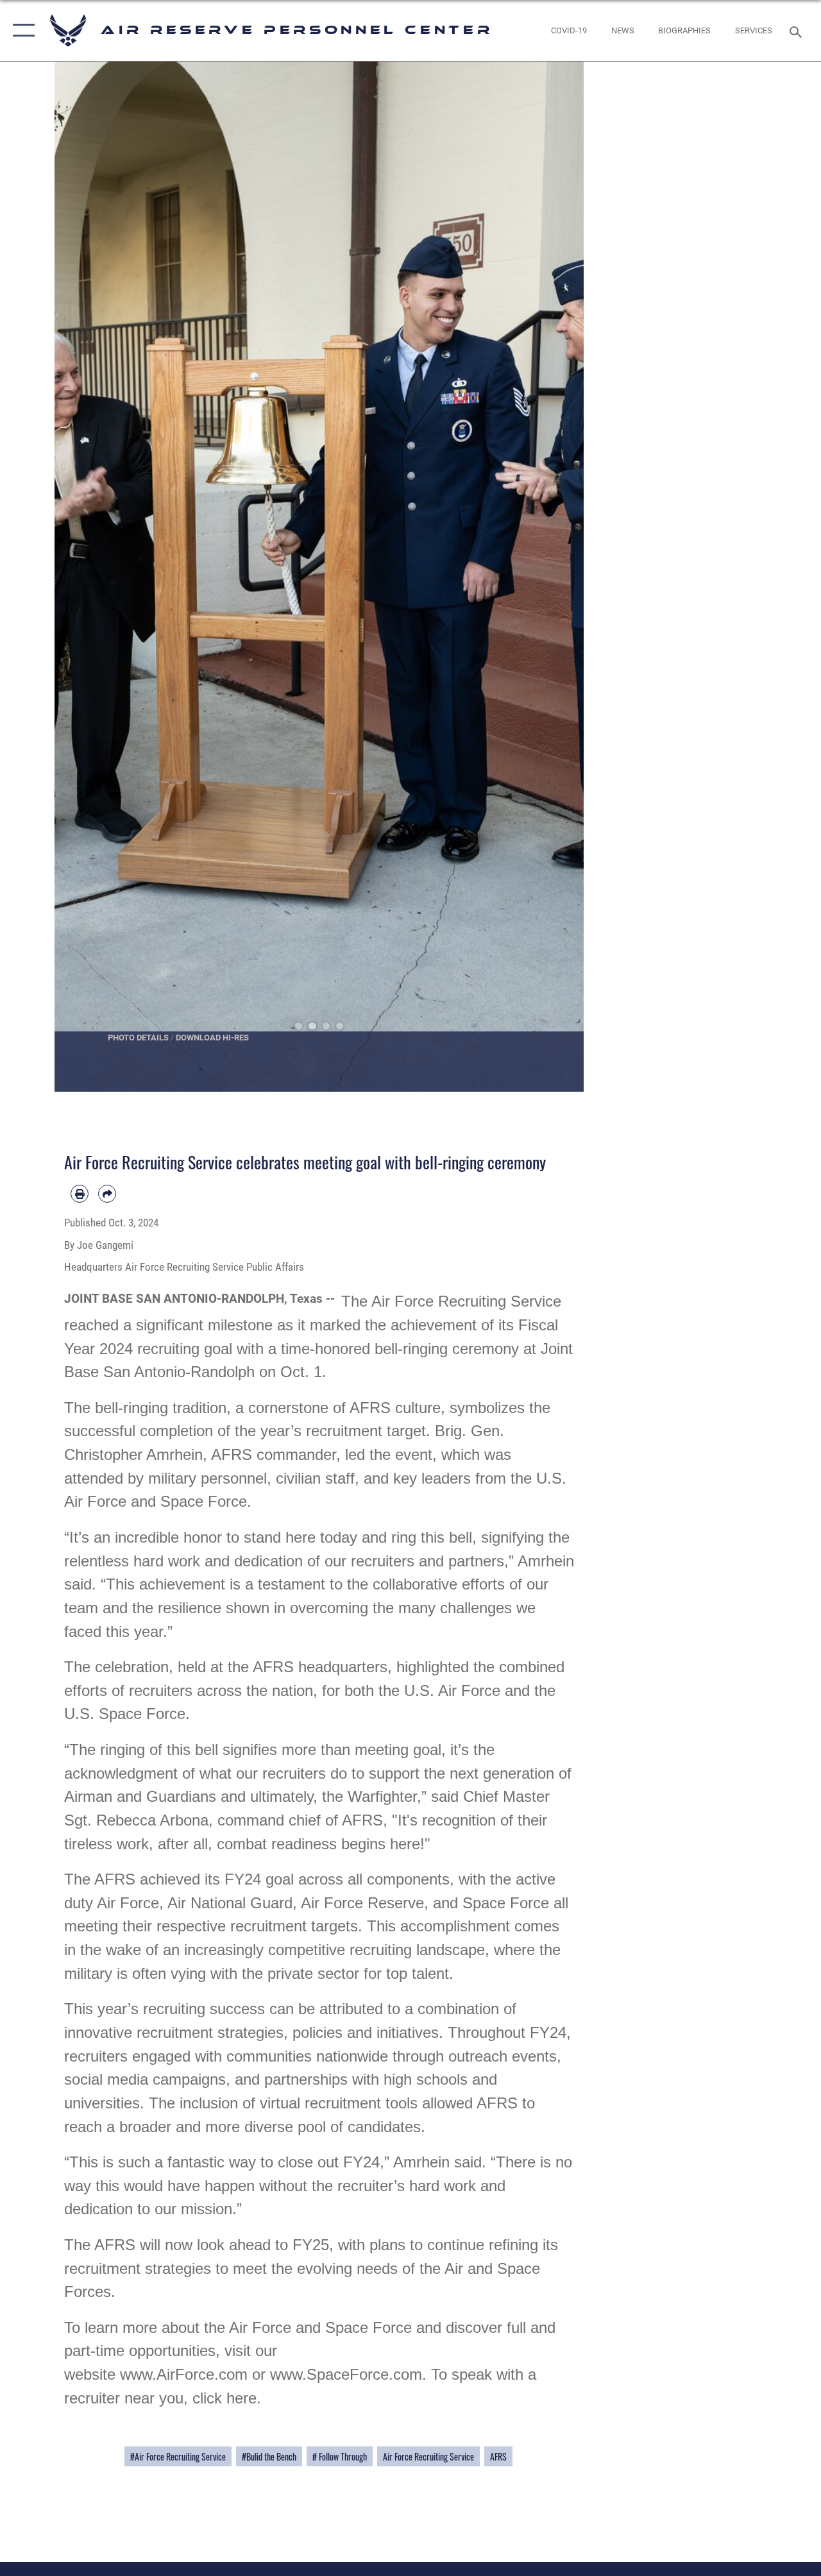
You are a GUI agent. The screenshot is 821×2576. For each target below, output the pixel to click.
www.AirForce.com (184, 2374)
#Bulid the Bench (269, 2456)
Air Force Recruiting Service (428, 2456)
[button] (21, 30)
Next (558, 577)
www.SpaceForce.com (346, 2374)
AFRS (498, 2456)
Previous (81, 577)
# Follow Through (340, 2456)
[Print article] (80, 1194)
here (241, 2398)
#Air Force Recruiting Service (178, 2456)
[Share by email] (107, 1194)
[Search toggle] (798, 30)
